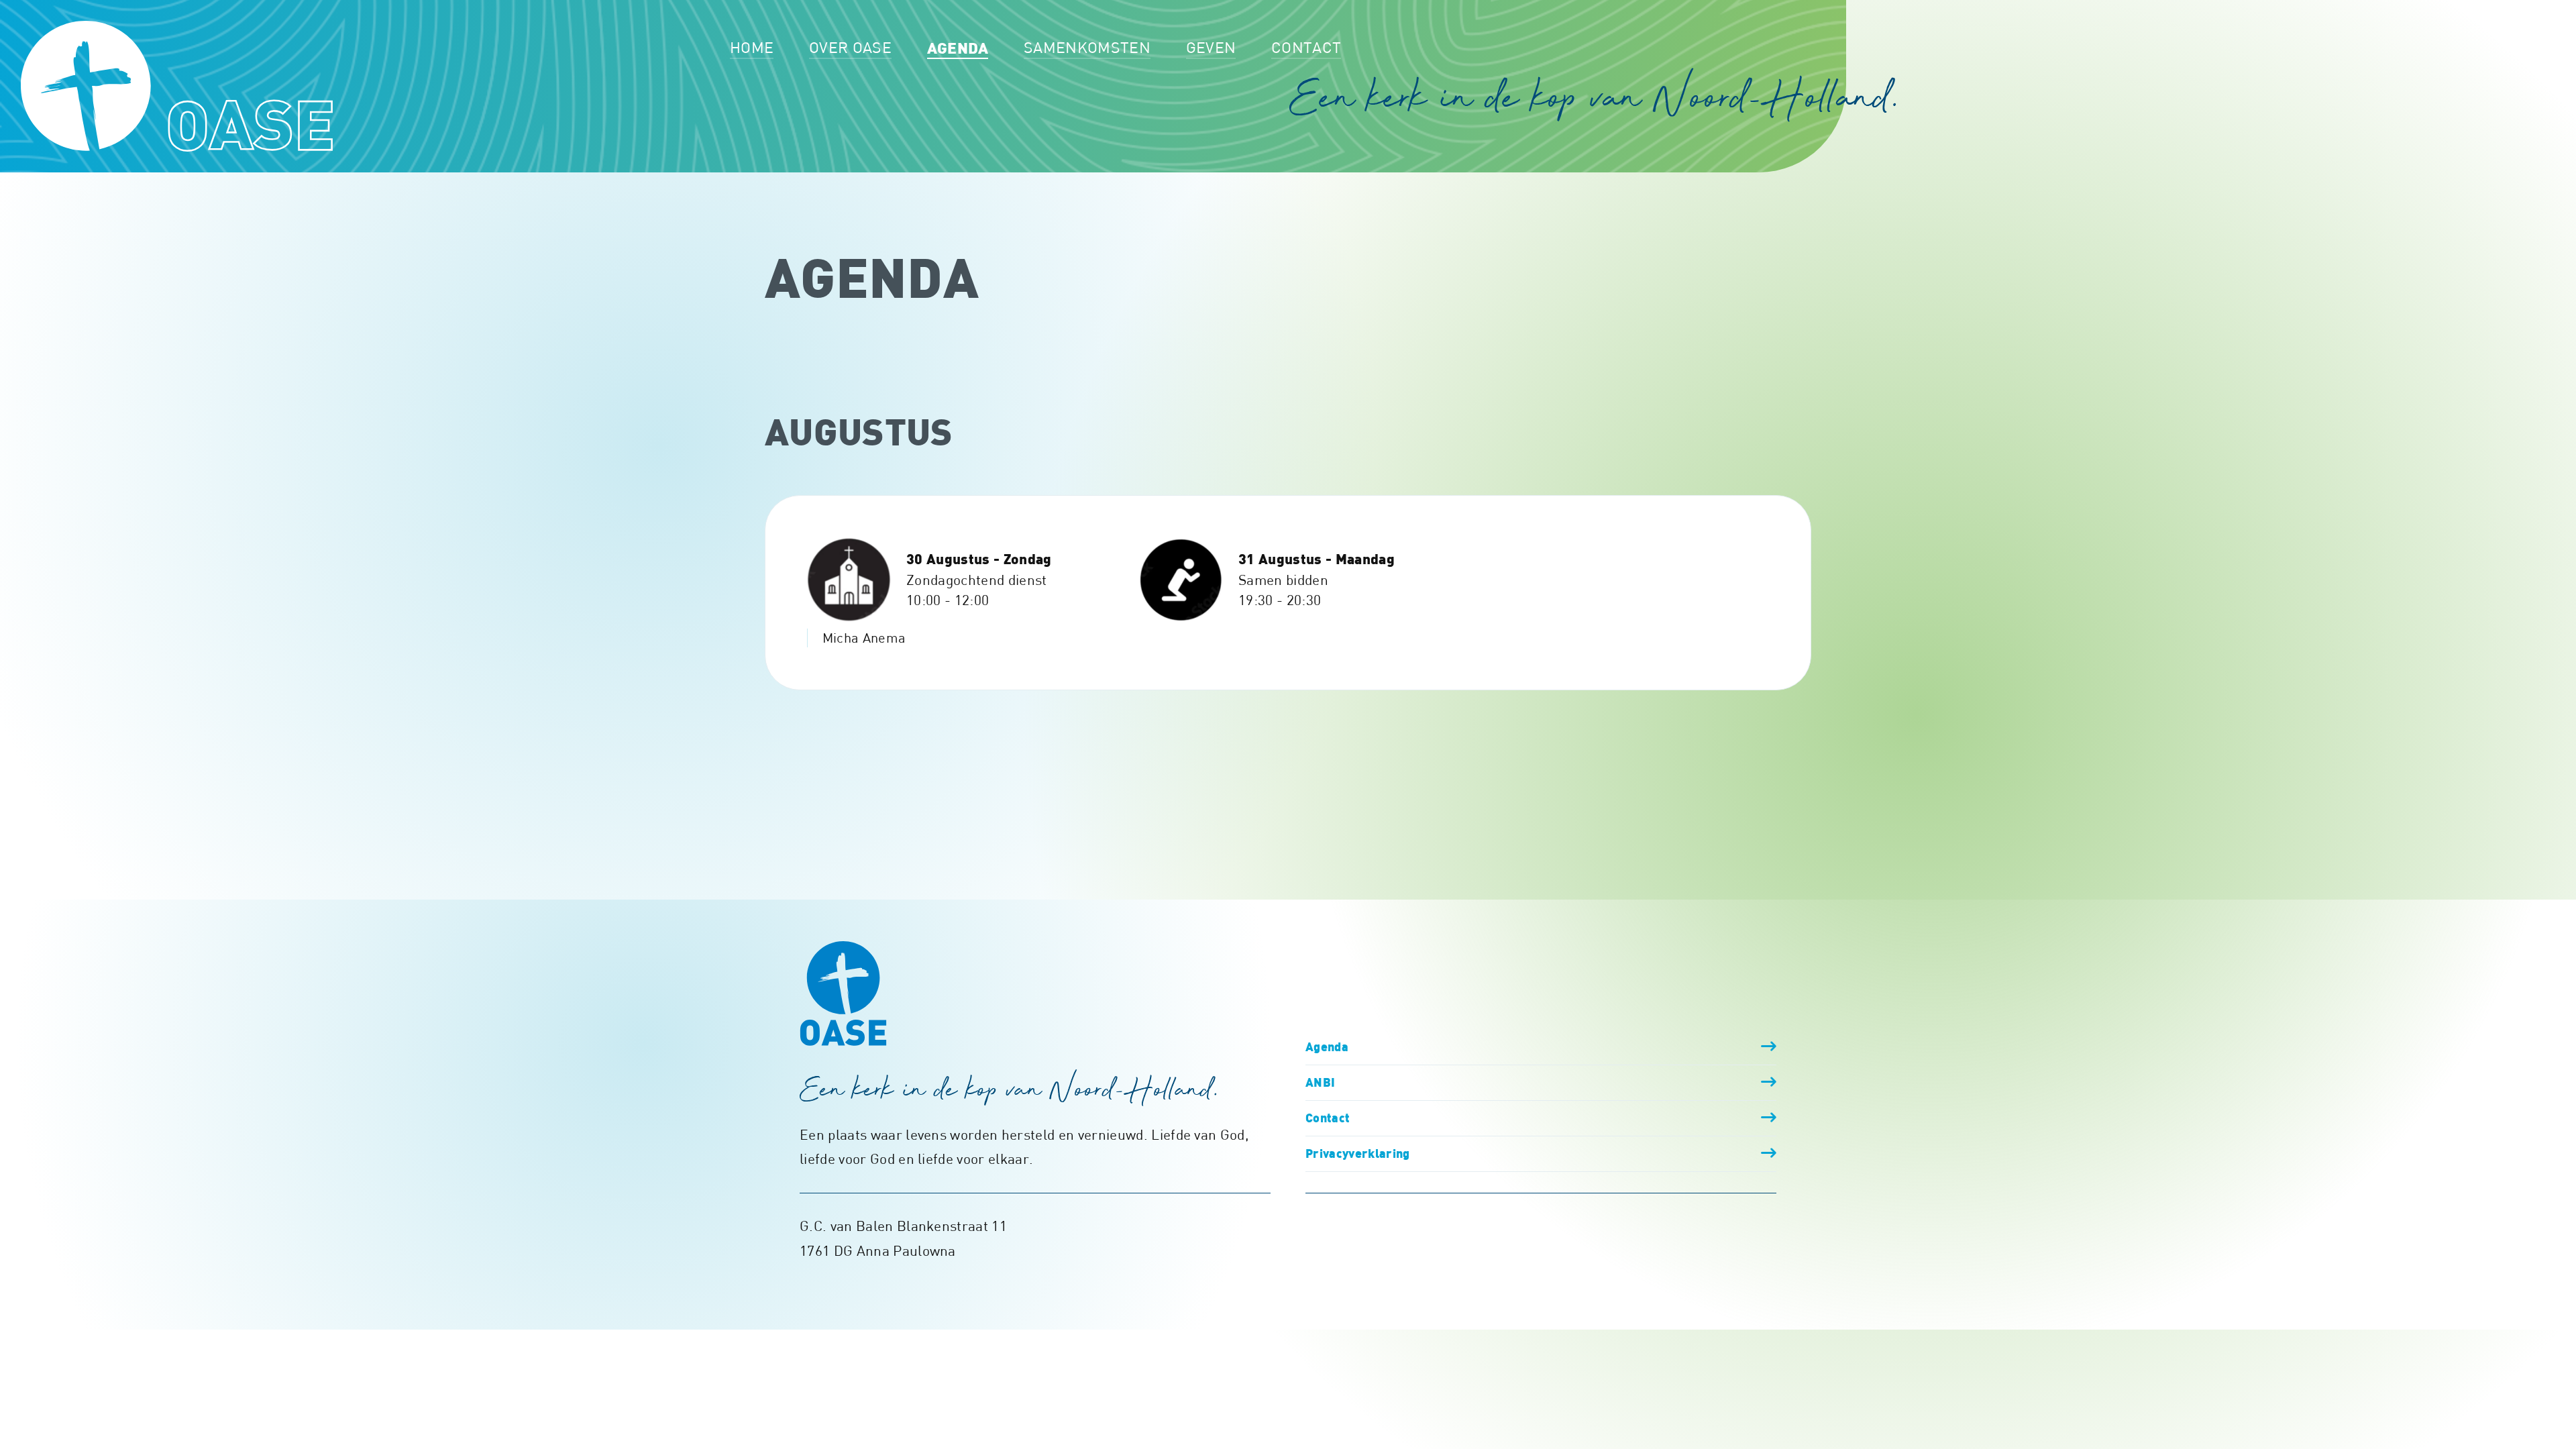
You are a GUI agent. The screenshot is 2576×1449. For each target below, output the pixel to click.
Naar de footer (2355, 17)
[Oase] (177, 86)
